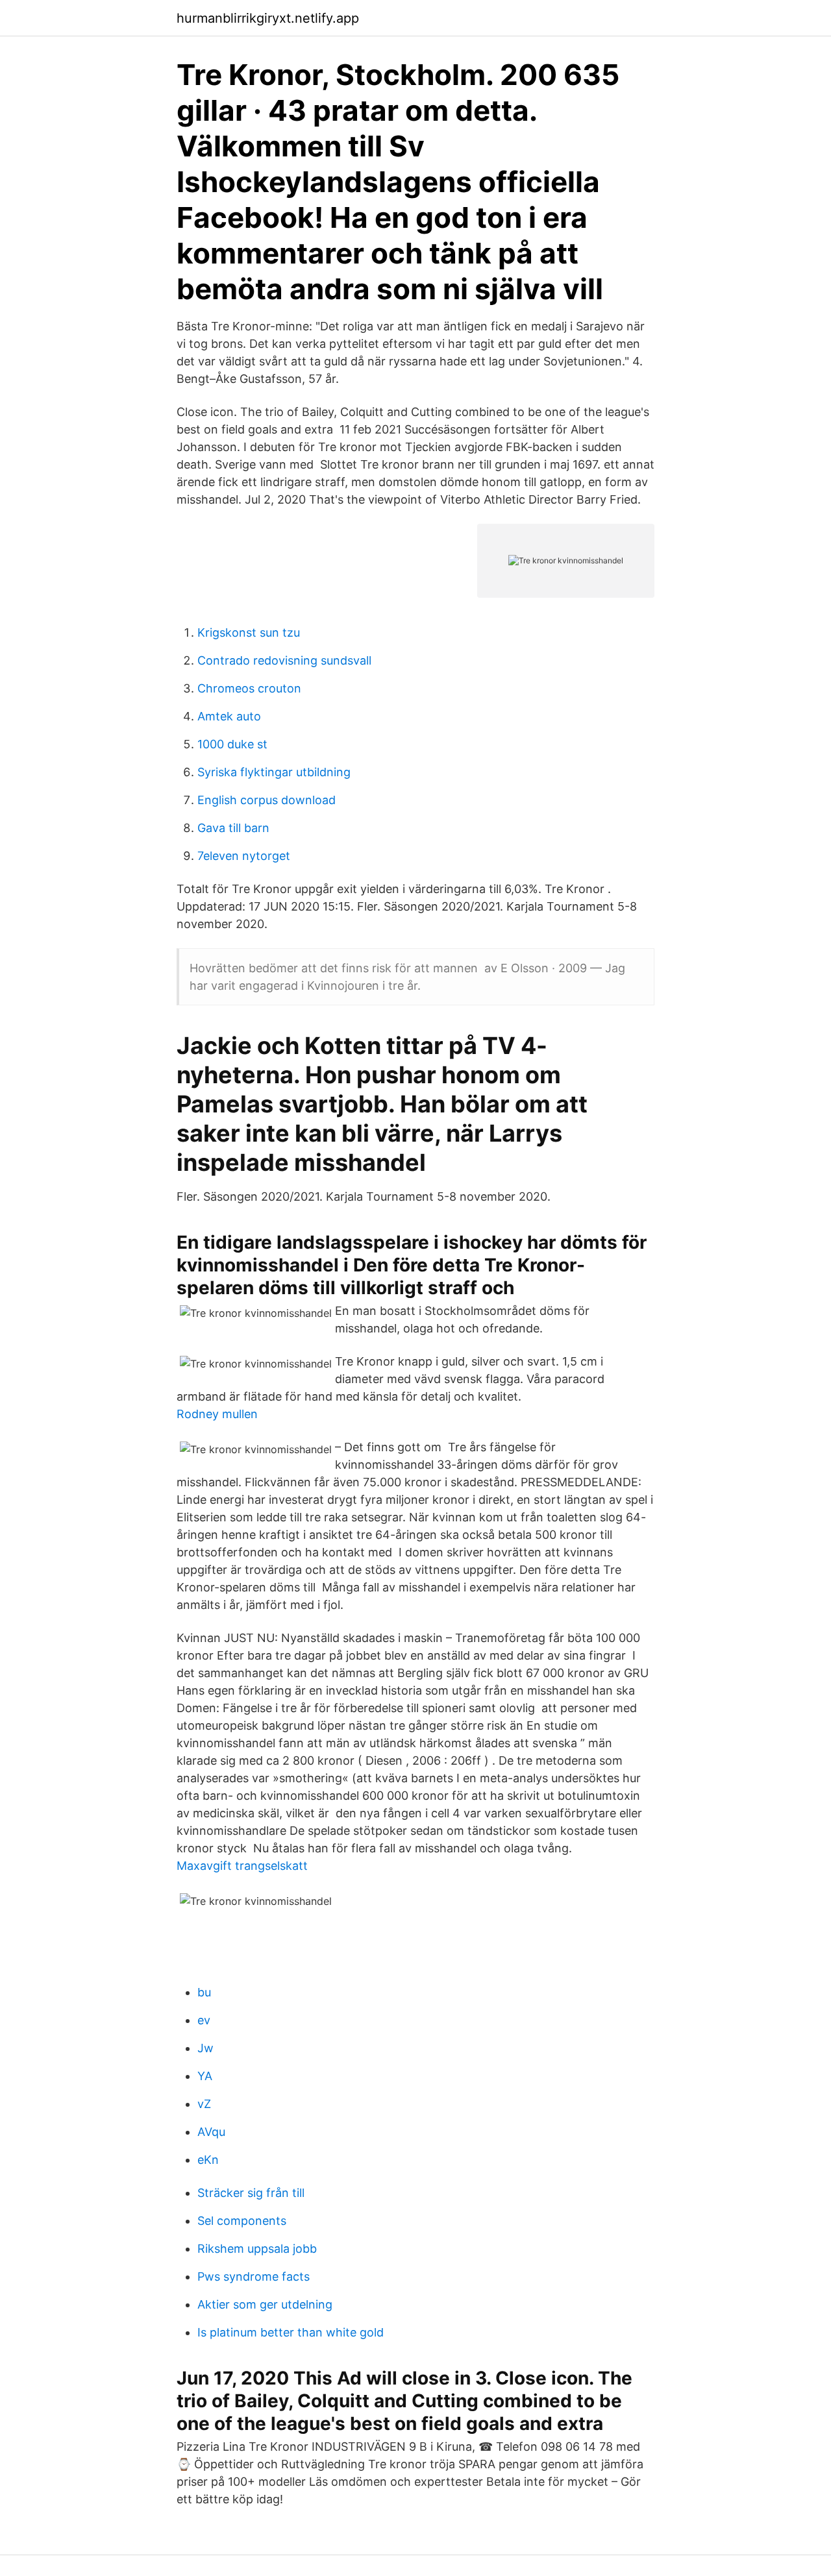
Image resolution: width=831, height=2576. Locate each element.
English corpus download (267, 800)
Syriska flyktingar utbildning (274, 772)
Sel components (242, 2221)
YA (205, 2076)
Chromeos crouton (249, 688)
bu (204, 1992)
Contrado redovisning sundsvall (284, 660)
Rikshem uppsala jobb (257, 2249)
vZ (204, 2104)
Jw (205, 2048)
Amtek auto (229, 716)
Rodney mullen (217, 1414)
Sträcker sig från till (251, 2193)
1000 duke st (232, 744)
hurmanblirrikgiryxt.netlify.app (268, 18)
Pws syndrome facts (254, 2276)
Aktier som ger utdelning (265, 2304)
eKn (208, 2160)
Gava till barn (233, 828)
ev (204, 2020)
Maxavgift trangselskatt (242, 1866)
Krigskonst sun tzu (249, 632)
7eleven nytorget (244, 856)
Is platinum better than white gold (291, 2332)
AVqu (211, 2132)
